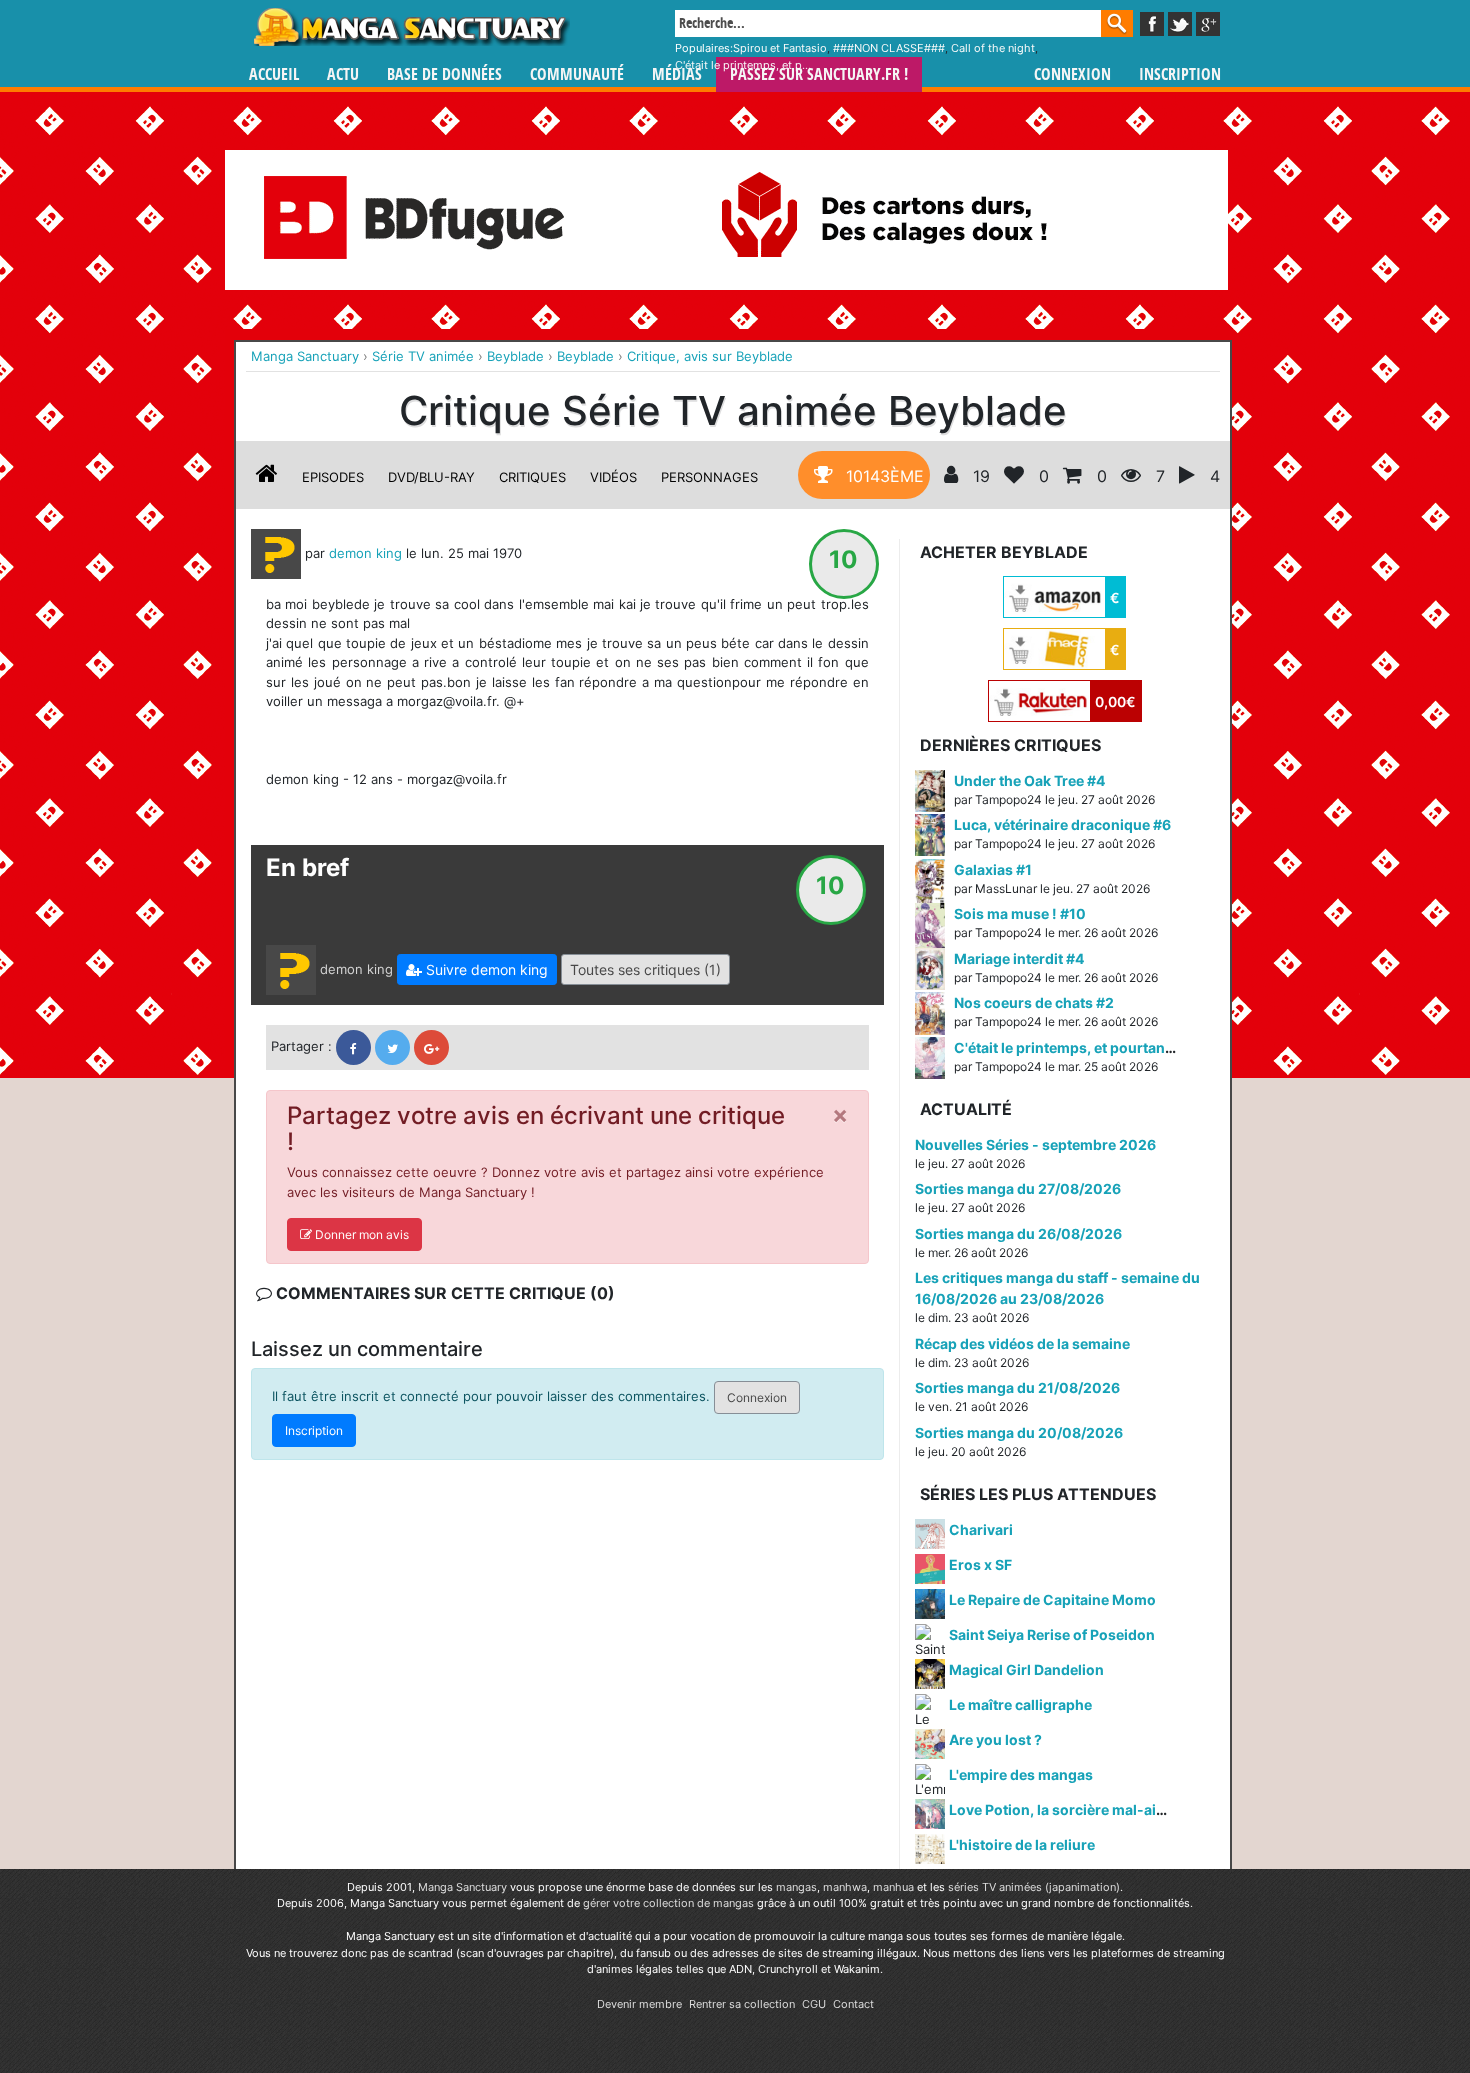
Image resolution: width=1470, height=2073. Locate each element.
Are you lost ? (995, 1739)
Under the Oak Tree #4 (1029, 780)
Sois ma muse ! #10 (1020, 913)
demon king (365, 552)
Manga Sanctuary (462, 1887)
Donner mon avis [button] (360, 1234)
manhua (893, 1887)
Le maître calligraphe (1020, 1704)
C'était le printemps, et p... (743, 65)
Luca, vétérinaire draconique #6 (1062, 824)
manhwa (845, 1887)
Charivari (981, 1529)
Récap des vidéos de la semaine (1022, 1343)
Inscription (1180, 74)
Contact (853, 2004)
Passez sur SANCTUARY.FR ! (819, 74)
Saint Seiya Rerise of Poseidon (1052, 1634)
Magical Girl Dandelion (1026, 1669)
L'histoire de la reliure (1022, 1844)
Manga (410, 27)
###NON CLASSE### (889, 48)
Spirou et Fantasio (780, 48)
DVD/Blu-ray (431, 477)
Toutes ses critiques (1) (645, 969)
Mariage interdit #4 (1019, 958)
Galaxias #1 (993, 869)
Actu (343, 74)
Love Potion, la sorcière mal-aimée (1067, 1809)
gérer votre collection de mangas (668, 1903)
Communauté (577, 74)
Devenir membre (639, 2004)
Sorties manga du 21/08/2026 (1017, 1387)
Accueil (274, 74)
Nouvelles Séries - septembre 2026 (1035, 1144)
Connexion (1072, 74)
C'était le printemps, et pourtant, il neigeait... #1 (1114, 1047)
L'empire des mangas (1021, 1774)
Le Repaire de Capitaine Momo (1052, 1599)
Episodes (333, 477)
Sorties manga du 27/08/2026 (1018, 1188)
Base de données (444, 74)
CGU (814, 2004)
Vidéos (613, 477)
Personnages (709, 477)
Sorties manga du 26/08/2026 (1018, 1233)
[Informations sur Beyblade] (267, 477)
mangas (796, 1887)
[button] (477, 969)
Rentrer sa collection (742, 2004)
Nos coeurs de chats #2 (1034, 1002)
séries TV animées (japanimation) (1034, 1887)
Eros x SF (980, 1564)
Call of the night (993, 48)
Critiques (532, 477)
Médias (677, 74)
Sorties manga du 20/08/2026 (1019, 1432)
